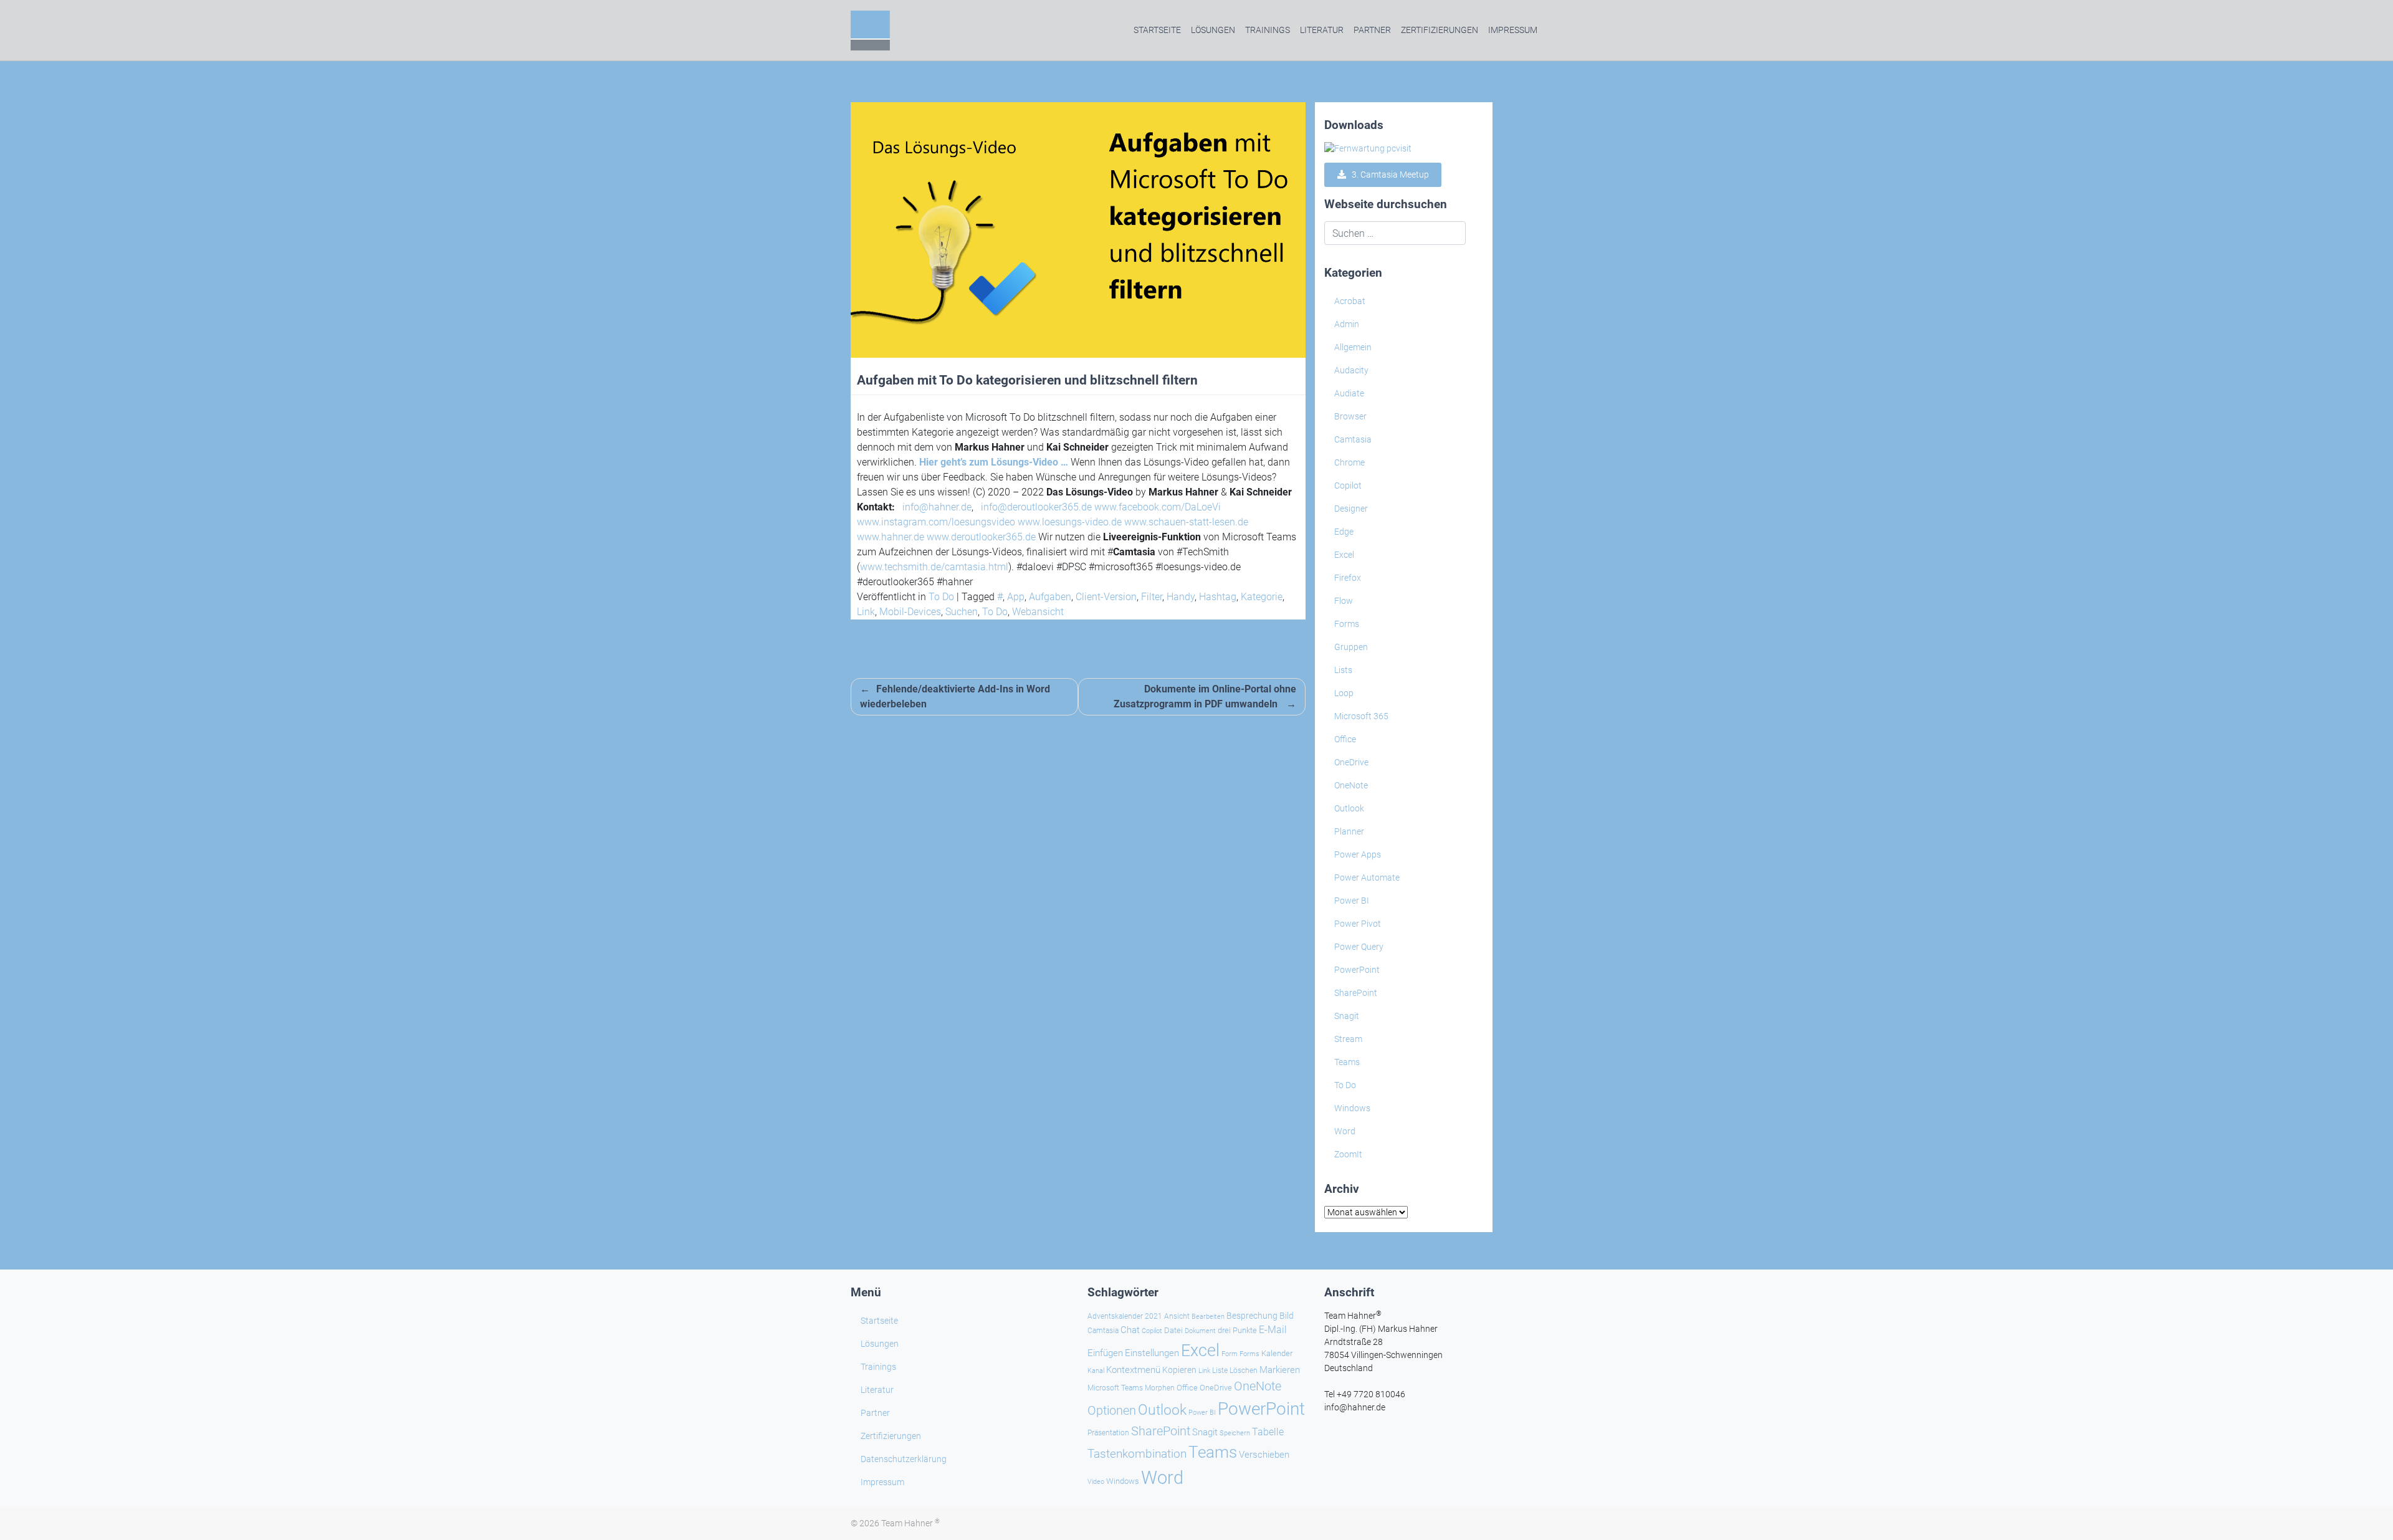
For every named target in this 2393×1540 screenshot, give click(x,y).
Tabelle (1268, 1432)
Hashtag (1218, 597)
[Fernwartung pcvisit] (1368, 148)
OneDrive (1351, 762)
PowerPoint (1357, 970)
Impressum (1513, 30)
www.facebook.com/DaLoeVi (1158, 507)
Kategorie (1262, 597)
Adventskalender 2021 (1125, 1316)
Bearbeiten (1208, 1317)
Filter (1152, 597)
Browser (1350, 416)
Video (1096, 1482)
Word (1345, 1131)
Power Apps (1358, 854)
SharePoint (1356, 993)
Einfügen (1105, 1353)
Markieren (1280, 1370)
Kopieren (1179, 1370)
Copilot (1348, 485)
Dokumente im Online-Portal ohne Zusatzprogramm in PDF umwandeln (1205, 696)
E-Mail (1273, 1330)
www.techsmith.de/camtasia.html (934, 567)
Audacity (1351, 370)
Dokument (1200, 1331)
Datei (1173, 1330)
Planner (1349, 831)
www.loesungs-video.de (1070, 522)
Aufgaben (1050, 597)
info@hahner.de (937, 507)
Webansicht (1038, 612)
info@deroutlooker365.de (1036, 507)
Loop (1344, 693)
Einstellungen (1152, 1353)
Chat (1130, 1330)
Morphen (1160, 1388)
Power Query (1359, 947)
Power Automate (1367, 878)
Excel (1344, 555)
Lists (1343, 670)
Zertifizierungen (1440, 30)
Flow (1344, 601)
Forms (1347, 624)
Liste (1220, 1370)
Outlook (1349, 808)
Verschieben (1264, 1455)
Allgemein (1353, 347)
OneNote (1351, 785)
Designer (1351, 509)
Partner (1372, 30)
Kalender (1277, 1353)
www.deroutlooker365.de (981, 537)
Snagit (1347, 1016)
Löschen (1244, 1370)
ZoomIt (1348, 1154)
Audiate (1349, 393)
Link (866, 612)
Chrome (1349, 462)
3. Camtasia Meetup (1388, 175)
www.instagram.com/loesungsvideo (936, 522)
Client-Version (1106, 597)
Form (1230, 1354)
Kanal (1096, 1370)
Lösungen (1213, 30)
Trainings (1268, 30)
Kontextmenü (1133, 1370)
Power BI (1352, 901)
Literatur (1322, 30)
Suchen (962, 612)
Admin (1347, 324)
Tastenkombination (1137, 1454)
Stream (1348, 1039)
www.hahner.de (891, 537)
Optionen (1112, 1410)
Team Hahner (910, 1523)
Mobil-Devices (910, 612)
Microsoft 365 (1361, 716)
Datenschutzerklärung (904, 1459)
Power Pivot (1358, 924)
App (1016, 597)
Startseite (1157, 30)
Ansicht (1177, 1316)
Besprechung (1252, 1316)
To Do (941, 597)
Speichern (1235, 1433)
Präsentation (1108, 1433)
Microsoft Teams (1115, 1388)
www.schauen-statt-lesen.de (1186, 522)
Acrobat (1350, 301)
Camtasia (1353, 439)
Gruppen (1351, 647)
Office (1345, 739)
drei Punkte (1237, 1330)
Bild (1287, 1316)
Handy (1181, 597)
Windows (1352, 1108)
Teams (1347, 1062)
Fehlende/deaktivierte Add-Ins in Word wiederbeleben (955, 696)
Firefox (1348, 578)
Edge (1344, 532)
